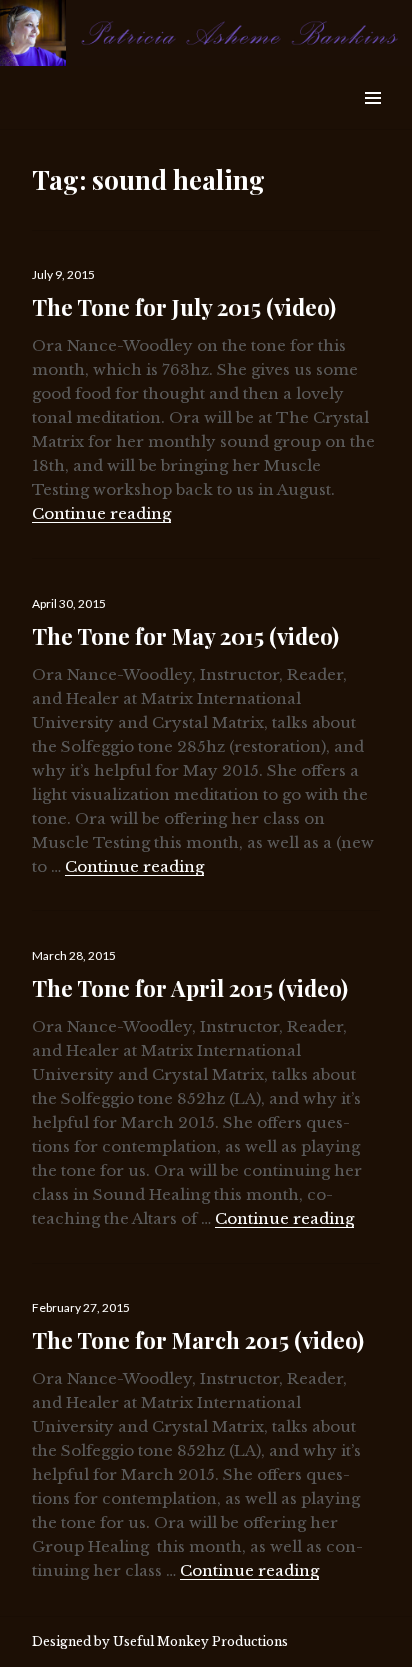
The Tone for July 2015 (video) (184, 307)
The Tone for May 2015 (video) (185, 636)
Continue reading (101, 513)
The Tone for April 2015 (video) (190, 988)
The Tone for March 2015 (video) (198, 1340)
